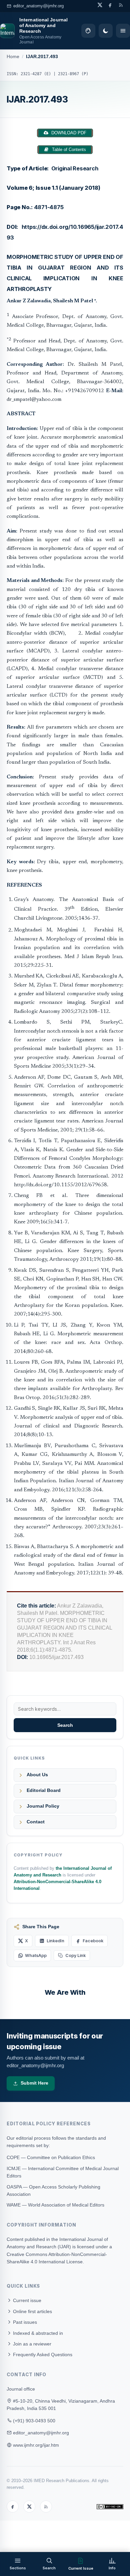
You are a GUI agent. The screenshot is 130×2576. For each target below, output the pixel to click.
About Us (37, 1775)
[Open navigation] (123, 31)
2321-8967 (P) (73, 74)
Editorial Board (44, 1790)
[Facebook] (13, 2507)
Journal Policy (43, 1806)
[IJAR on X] (100, 5)
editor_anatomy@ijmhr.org (38, 6)
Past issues (24, 2322)
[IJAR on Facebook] (110, 5)
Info (112, 2568)
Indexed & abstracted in (37, 2333)
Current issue (26, 2300)
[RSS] (46, 2507)
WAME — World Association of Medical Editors (55, 2205)
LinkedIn (55, 1941)
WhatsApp (36, 1955)
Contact (36, 1822)
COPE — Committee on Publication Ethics (51, 2157)
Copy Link (75, 1955)
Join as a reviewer (31, 2344)
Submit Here (34, 2083)
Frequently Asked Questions (42, 2355)
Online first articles (32, 2311)
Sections (18, 2568)
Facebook (93, 1941)
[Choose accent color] (88, 31)
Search (65, 1725)
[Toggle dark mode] (106, 31)
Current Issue (81, 2568)
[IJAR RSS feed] (121, 5)
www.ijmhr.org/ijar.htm (36, 2445)
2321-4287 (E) (36, 74)
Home (13, 57)
